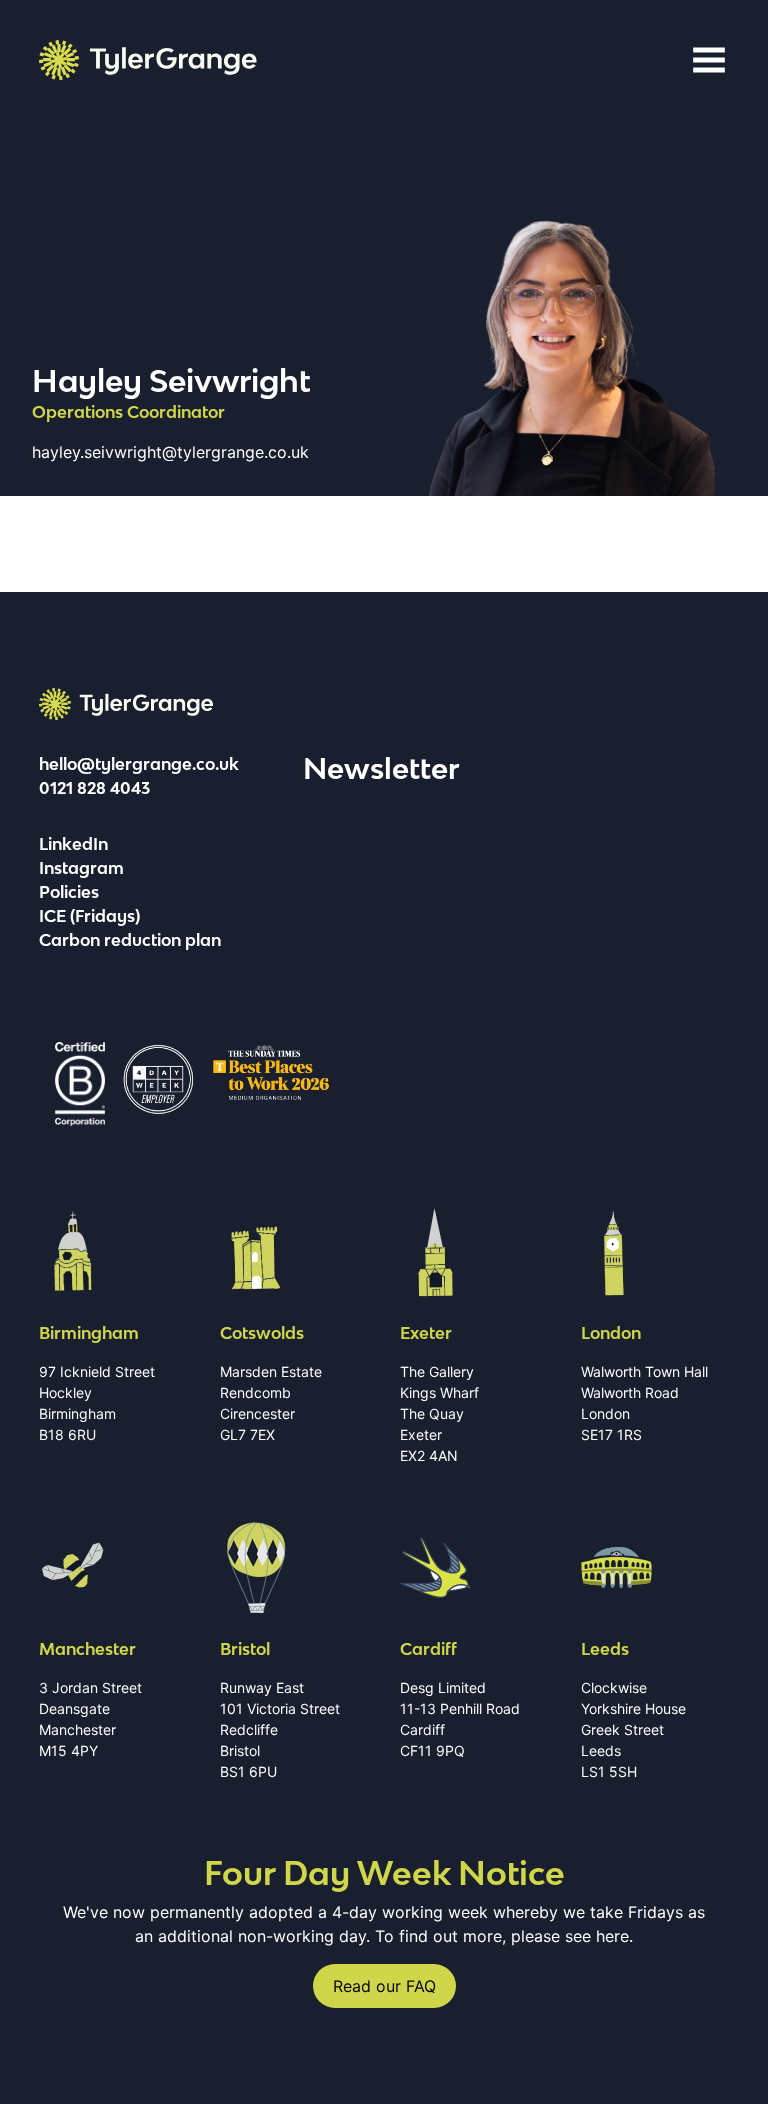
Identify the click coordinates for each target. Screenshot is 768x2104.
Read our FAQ (384, 1986)
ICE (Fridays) (89, 916)
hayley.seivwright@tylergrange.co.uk (170, 452)
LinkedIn (73, 844)
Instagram (81, 868)
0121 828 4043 (94, 788)
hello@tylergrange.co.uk (139, 764)
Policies (69, 892)
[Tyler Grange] (148, 60)
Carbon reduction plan (130, 940)
